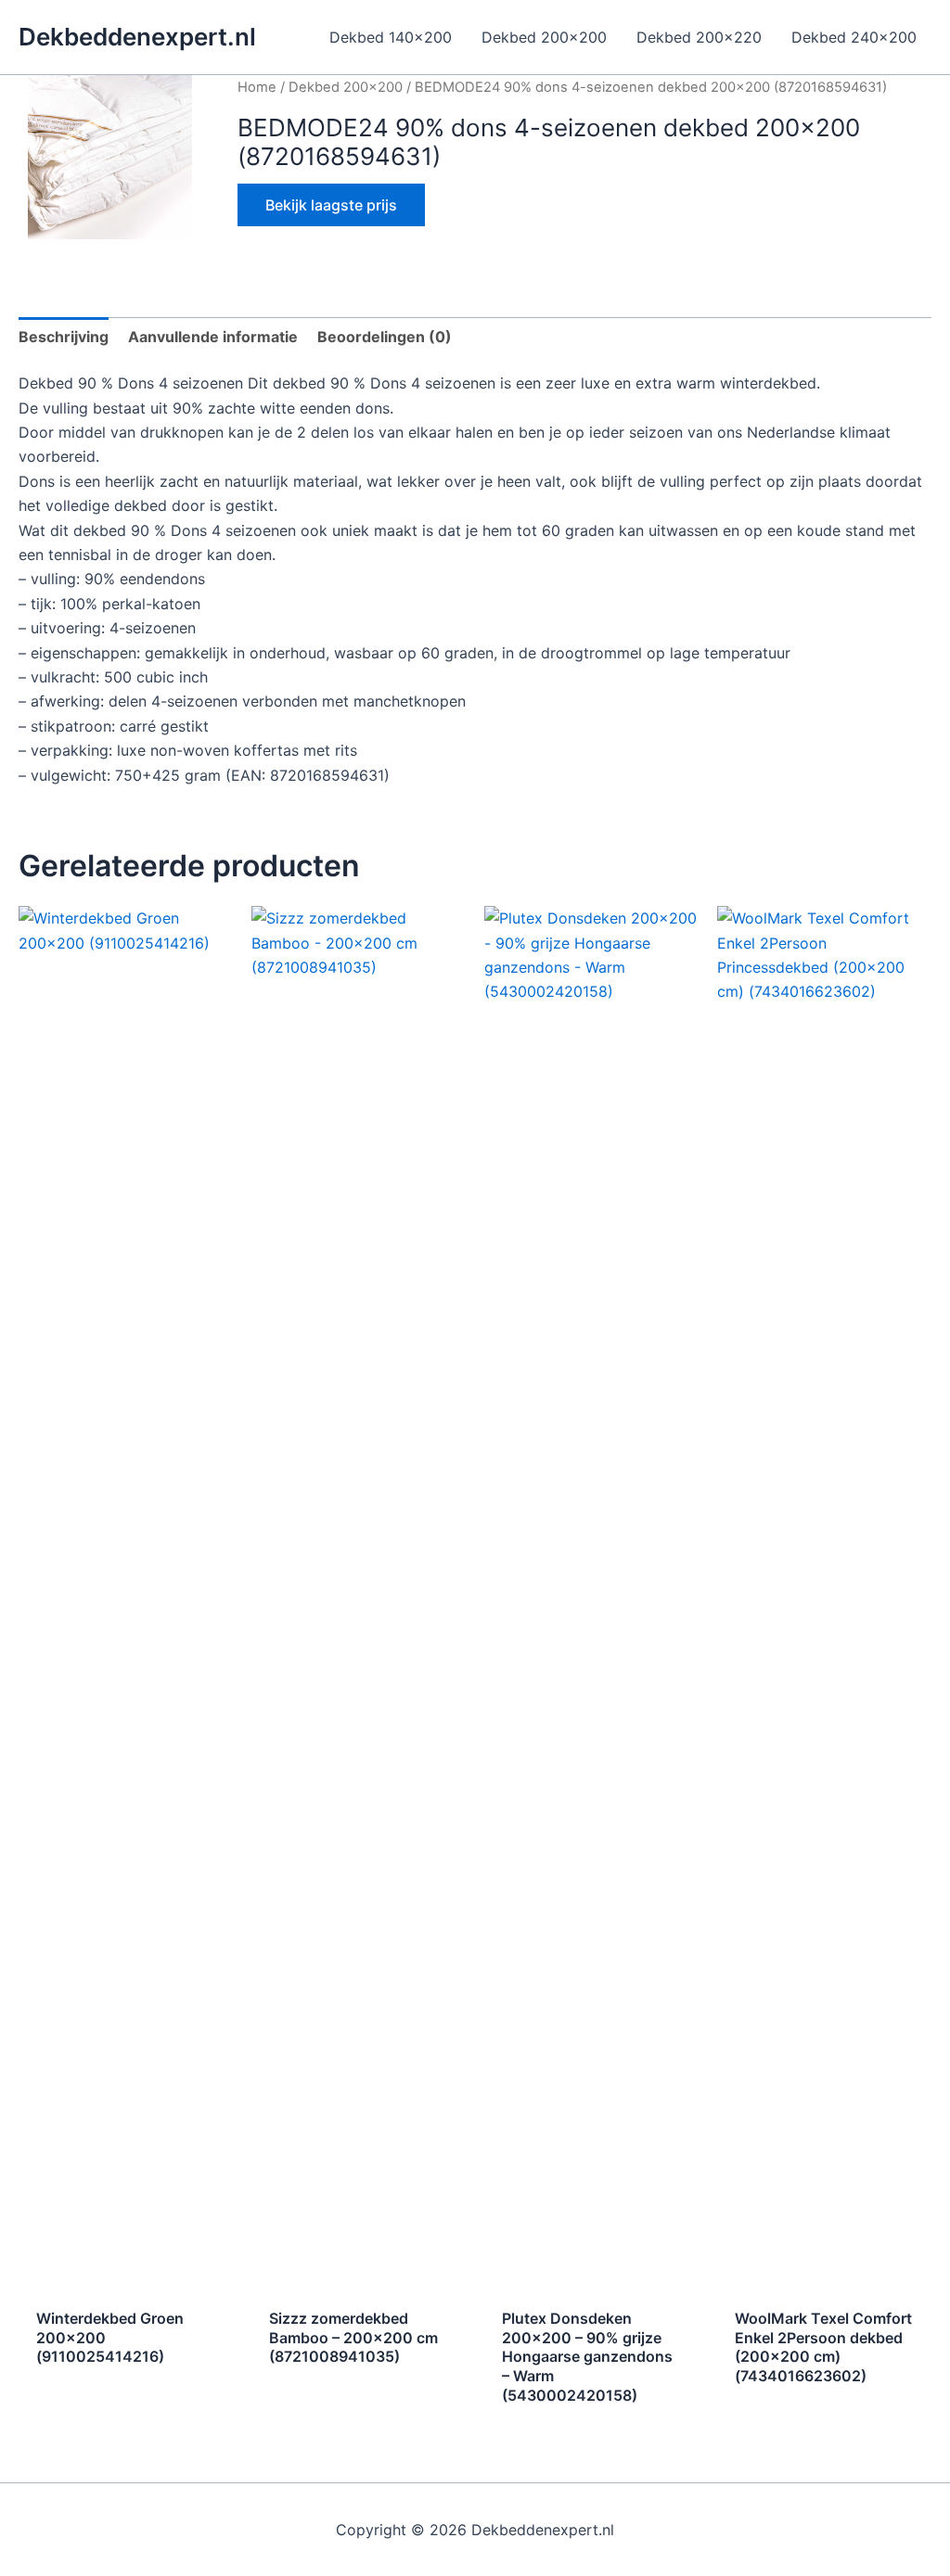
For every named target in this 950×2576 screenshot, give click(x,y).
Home (257, 87)
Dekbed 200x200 (346, 87)
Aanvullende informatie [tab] (213, 337)
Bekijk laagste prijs (331, 205)
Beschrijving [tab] (64, 337)
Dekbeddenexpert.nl (137, 37)
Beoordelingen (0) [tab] (385, 337)
